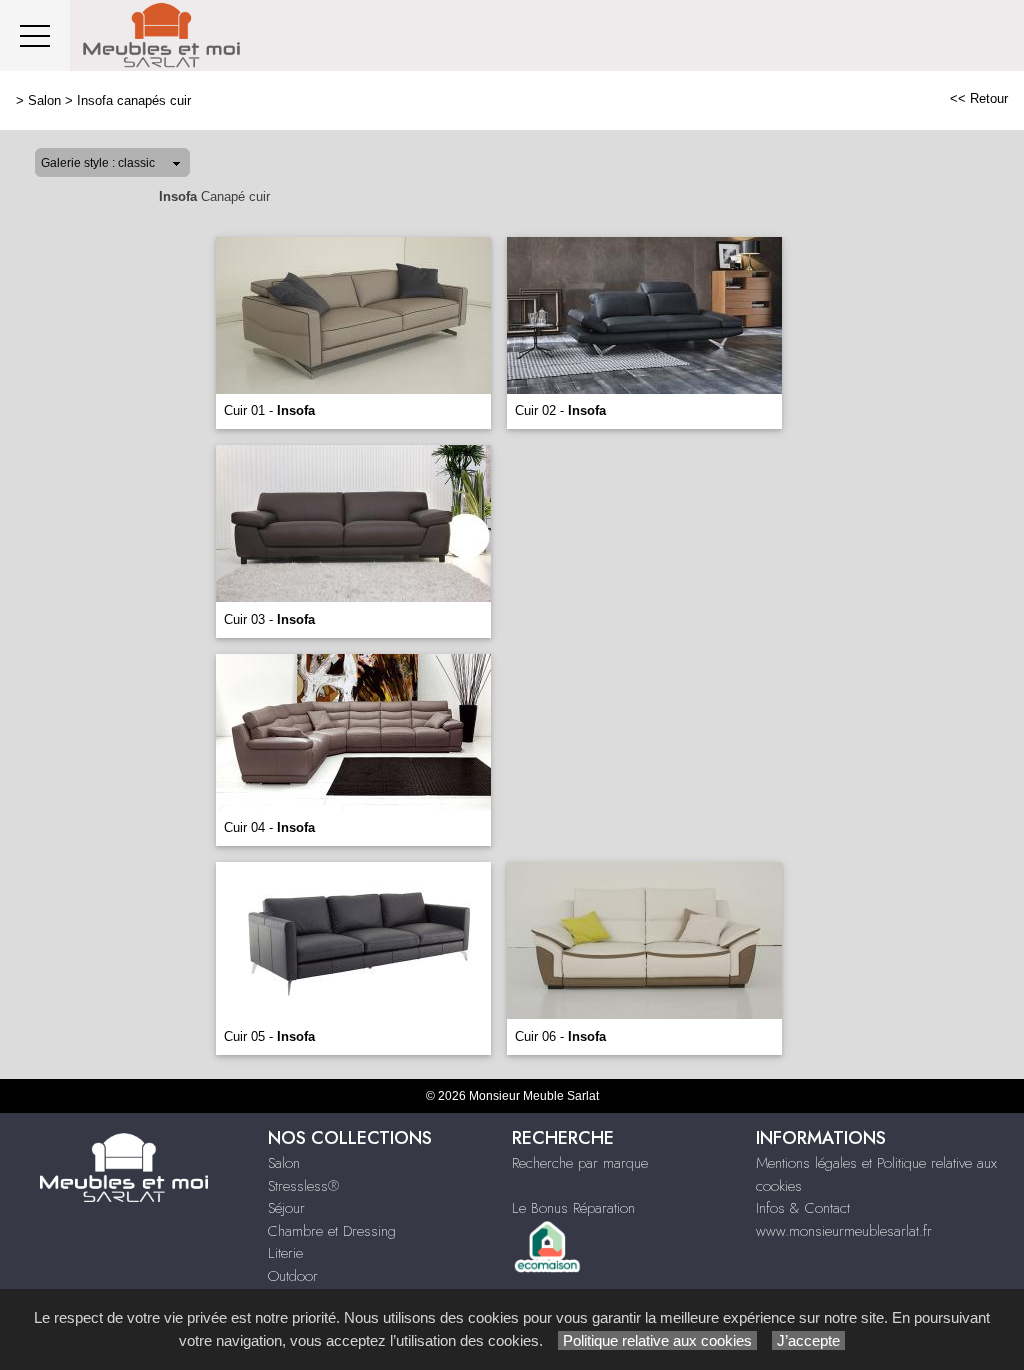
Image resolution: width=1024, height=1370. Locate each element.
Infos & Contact (803, 1208)
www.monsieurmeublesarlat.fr (844, 1231)
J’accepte (808, 1340)
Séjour (286, 1208)
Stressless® (303, 1186)
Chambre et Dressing (332, 1231)
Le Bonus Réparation (573, 1208)
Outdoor (293, 1276)
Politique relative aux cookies (657, 1340)
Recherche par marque (580, 1163)
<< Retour (979, 98)
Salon (44, 100)
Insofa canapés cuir (134, 100)
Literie (285, 1253)
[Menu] (35, 35)
